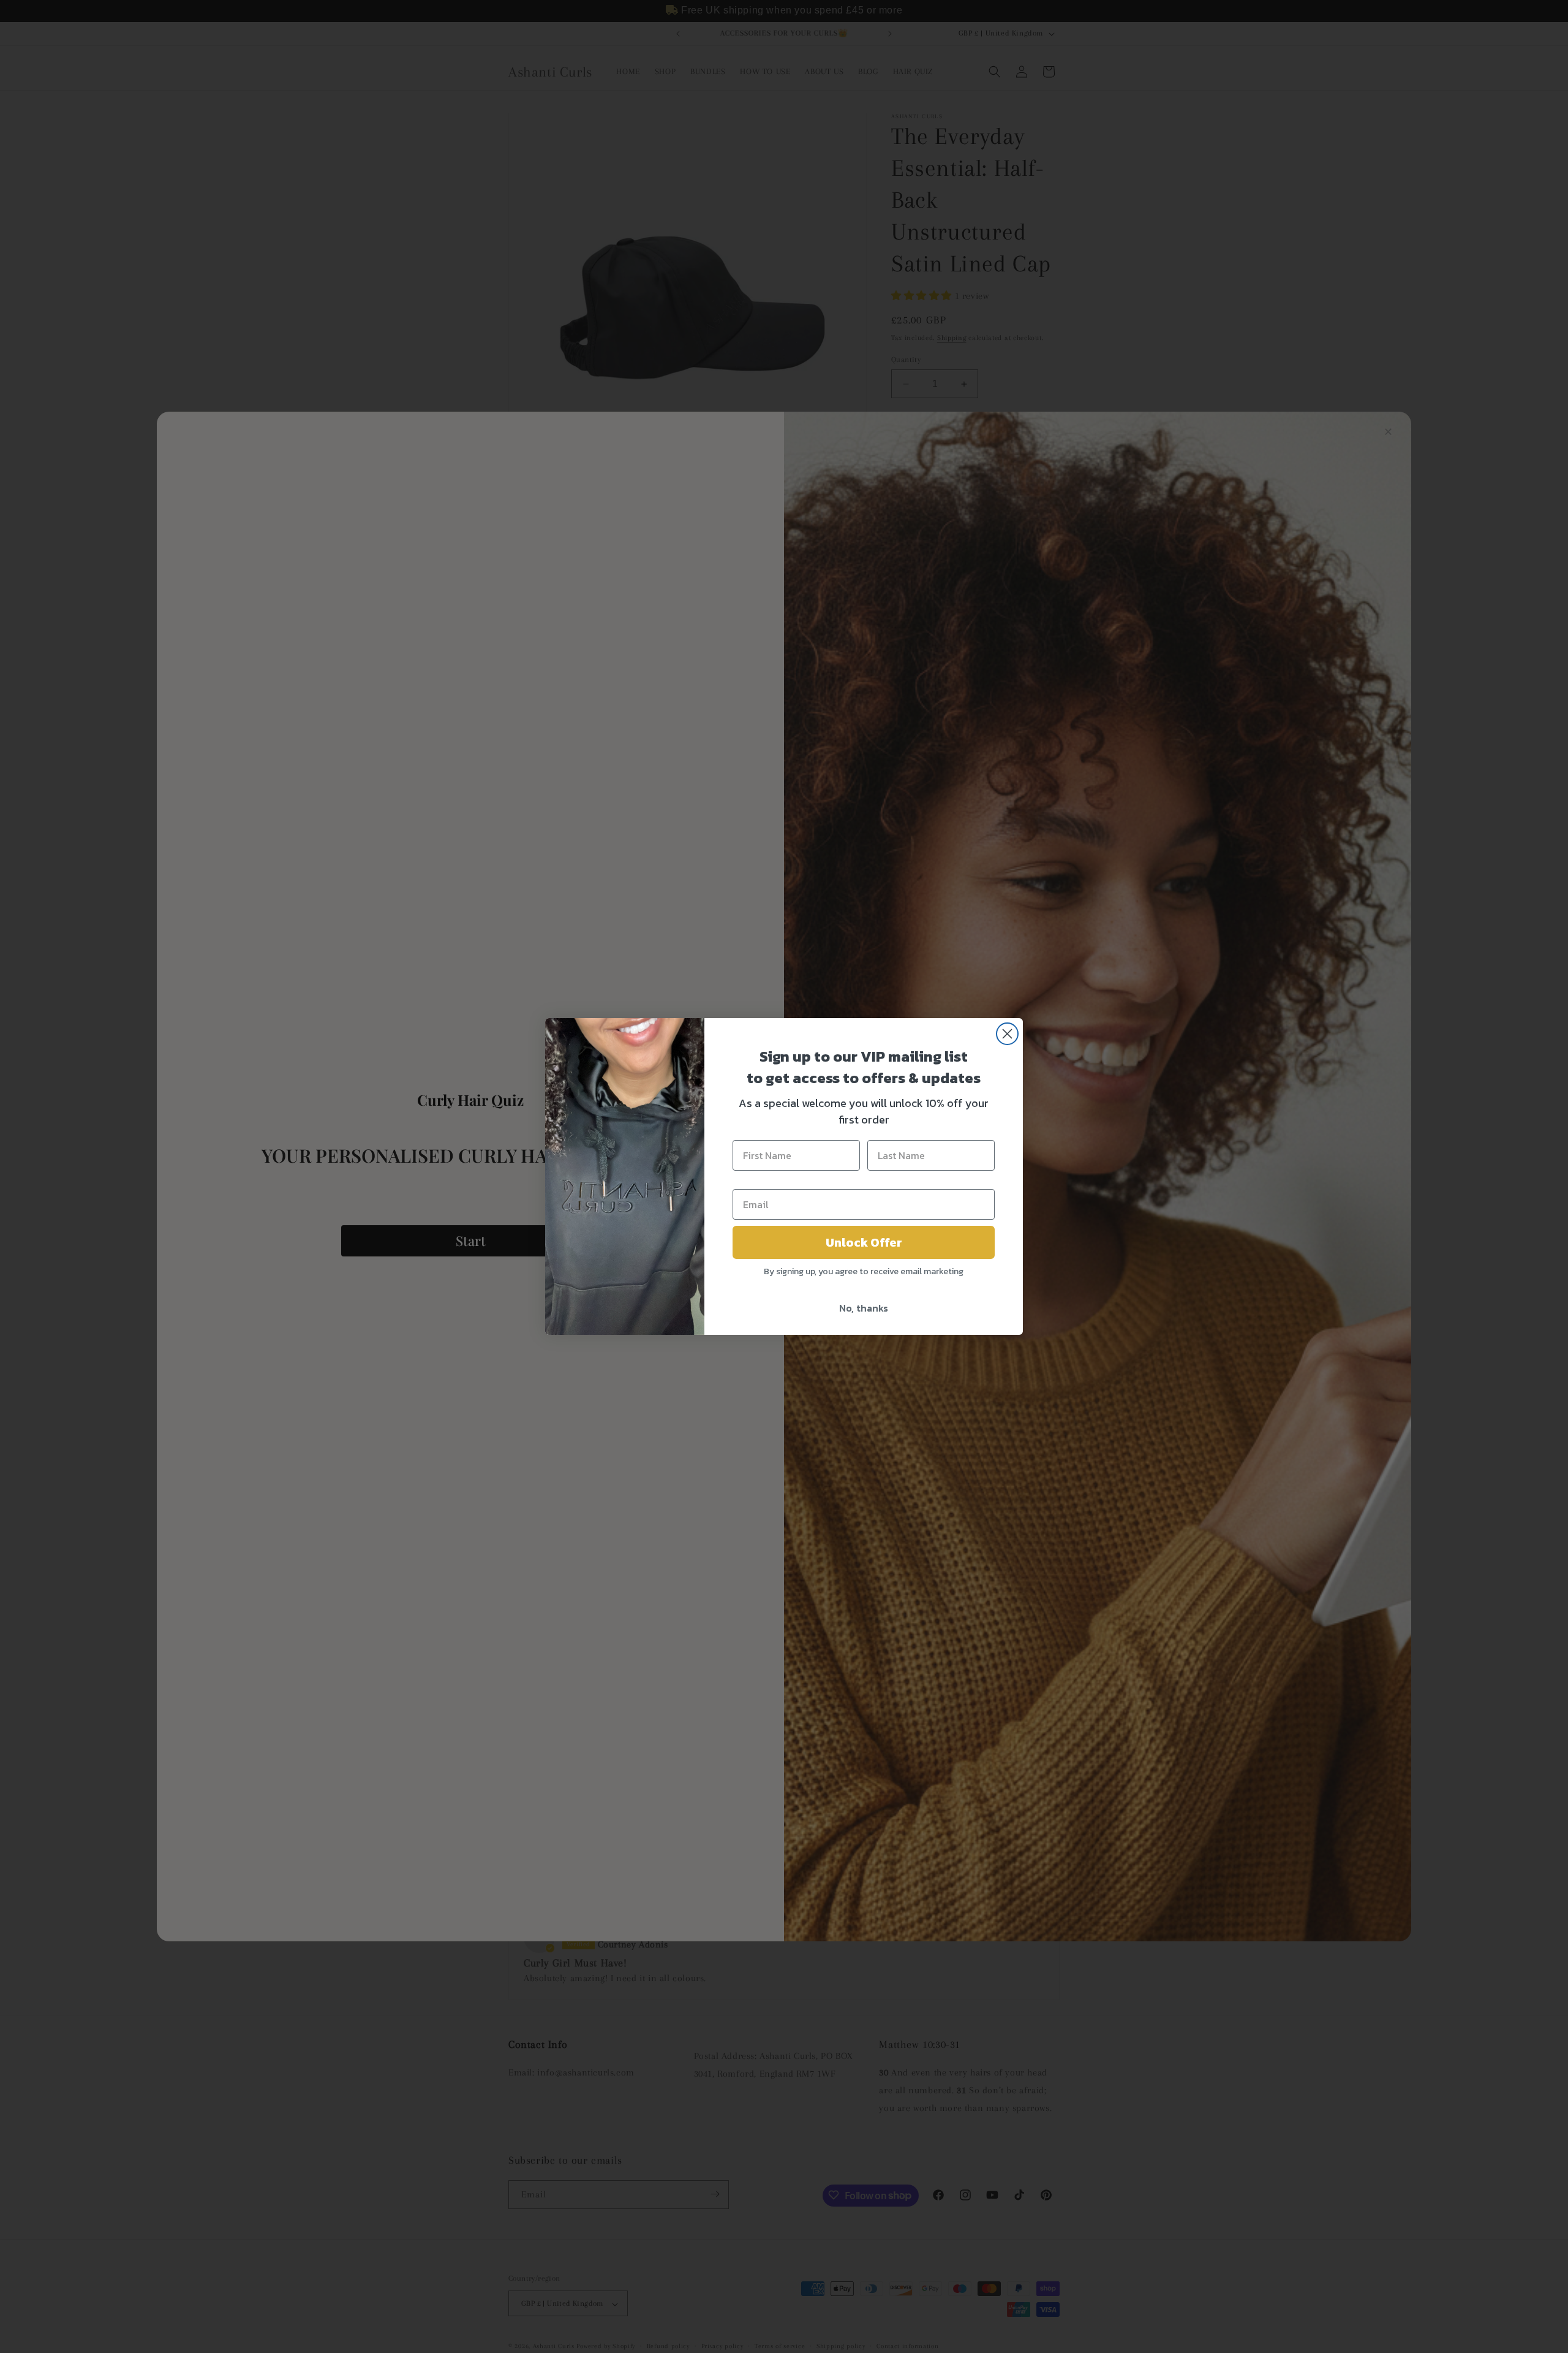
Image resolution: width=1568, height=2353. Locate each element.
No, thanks (864, 1308)
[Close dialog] (1007, 1034)
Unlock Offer (864, 1242)
